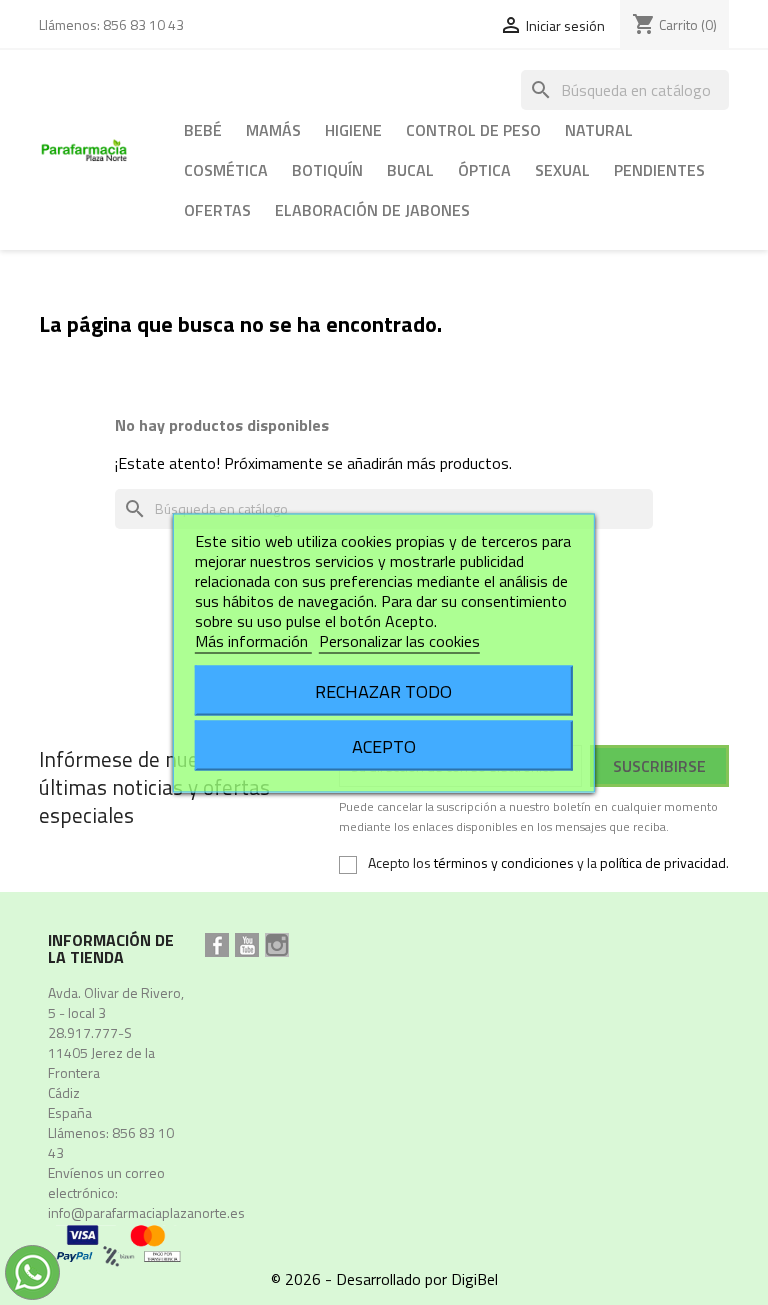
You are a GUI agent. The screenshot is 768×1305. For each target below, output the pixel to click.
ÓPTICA (484, 170)
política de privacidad (663, 862)
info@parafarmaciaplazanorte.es (146, 1212)
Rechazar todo (383, 690)
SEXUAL (562, 170)
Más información (253, 640)
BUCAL (410, 170)
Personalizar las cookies (399, 640)
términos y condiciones (504, 862)
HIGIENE (353, 130)
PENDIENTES (659, 170)
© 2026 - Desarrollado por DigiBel (384, 1279)
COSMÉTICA (226, 170)
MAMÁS (273, 130)
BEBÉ (203, 130)
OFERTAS (217, 210)
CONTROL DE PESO (473, 130)
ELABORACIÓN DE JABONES (372, 210)
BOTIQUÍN (327, 170)
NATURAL (599, 130)
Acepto (384, 745)
